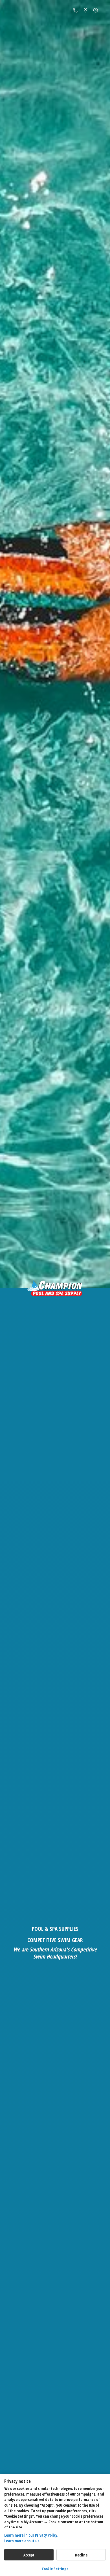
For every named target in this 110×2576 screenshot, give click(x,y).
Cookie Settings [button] (55, 2569)
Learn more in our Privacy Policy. (31, 2535)
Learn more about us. (22, 2541)
